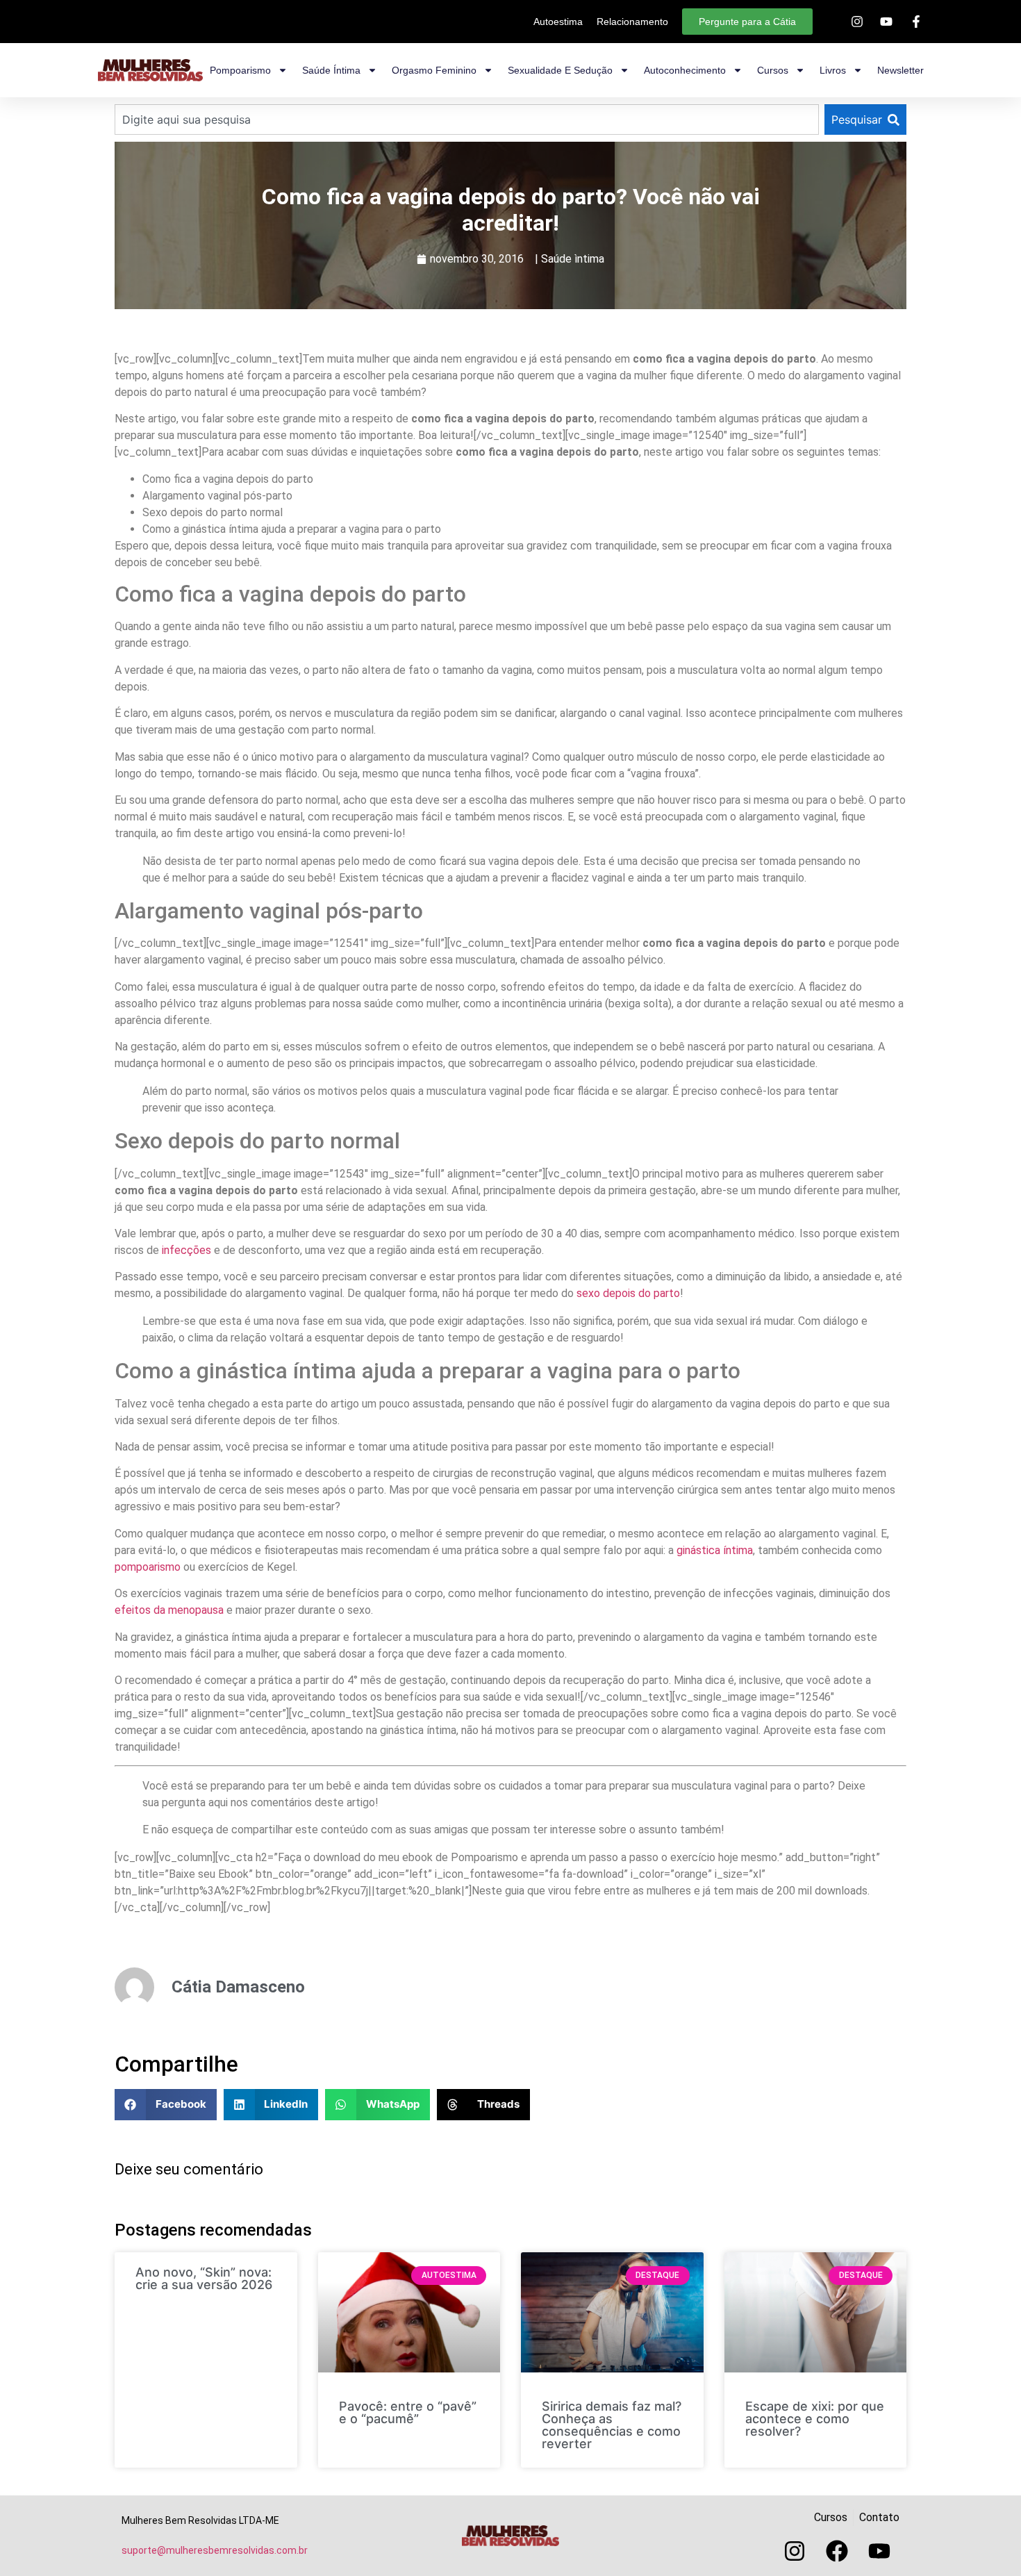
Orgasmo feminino (434, 70)
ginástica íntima (715, 1550)
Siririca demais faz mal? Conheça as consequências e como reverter (612, 2425)
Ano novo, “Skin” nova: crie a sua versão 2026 (204, 2278)
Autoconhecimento (685, 70)
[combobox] (467, 119)
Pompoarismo (240, 70)
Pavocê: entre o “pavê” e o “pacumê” (408, 2412)
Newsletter (900, 70)
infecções (186, 1250)
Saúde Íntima (331, 70)
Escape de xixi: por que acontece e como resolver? (815, 2419)
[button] (166, 2105)
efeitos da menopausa (169, 1610)
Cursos (773, 70)
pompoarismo (148, 1567)
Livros (833, 70)
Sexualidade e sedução (560, 70)
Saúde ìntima (573, 259)
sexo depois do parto (628, 1293)
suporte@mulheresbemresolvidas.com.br (215, 2550)
